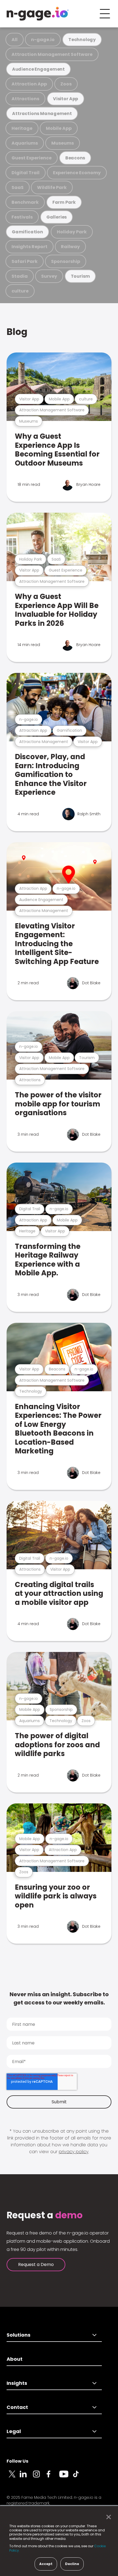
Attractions (25, 99)
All (15, 40)
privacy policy (74, 2152)
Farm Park (64, 202)
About (15, 2359)
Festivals (22, 217)
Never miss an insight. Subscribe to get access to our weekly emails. (59, 1998)
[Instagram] (40, 2477)
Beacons (75, 158)
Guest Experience (32, 158)
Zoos (66, 84)
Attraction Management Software (52, 54)
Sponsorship (66, 261)
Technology (82, 40)
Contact (17, 2407)
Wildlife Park (52, 187)
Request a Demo (36, 2264)
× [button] (107, 2517)
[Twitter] (13, 2477)
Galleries (57, 217)
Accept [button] (46, 2564)
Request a (45, 2215)
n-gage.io (43, 40)
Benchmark (25, 202)
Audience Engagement (38, 69)
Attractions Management (42, 114)
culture (20, 291)
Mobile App (59, 128)
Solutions (19, 2335)
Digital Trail (26, 173)
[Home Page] (38, 14)
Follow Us (17, 2461)
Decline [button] (72, 2564)
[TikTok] (79, 2477)
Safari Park (25, 261)
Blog (17, 332)
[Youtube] (66, 2477)
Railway (70, 247)
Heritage (22, 128)
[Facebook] (53, 2477)
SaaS (18, 187)
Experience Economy (77, 173)
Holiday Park (72, 232)
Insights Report (29, 247)
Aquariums (25, 143)
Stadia (20, 276)
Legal (14, 2431)
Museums (63, 143)
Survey (49, 276)
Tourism (80, 276)
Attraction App (29, 84)
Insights (17, 2383)
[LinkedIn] (26, 2477)
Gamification (27, 232)
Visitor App (66, 99)
